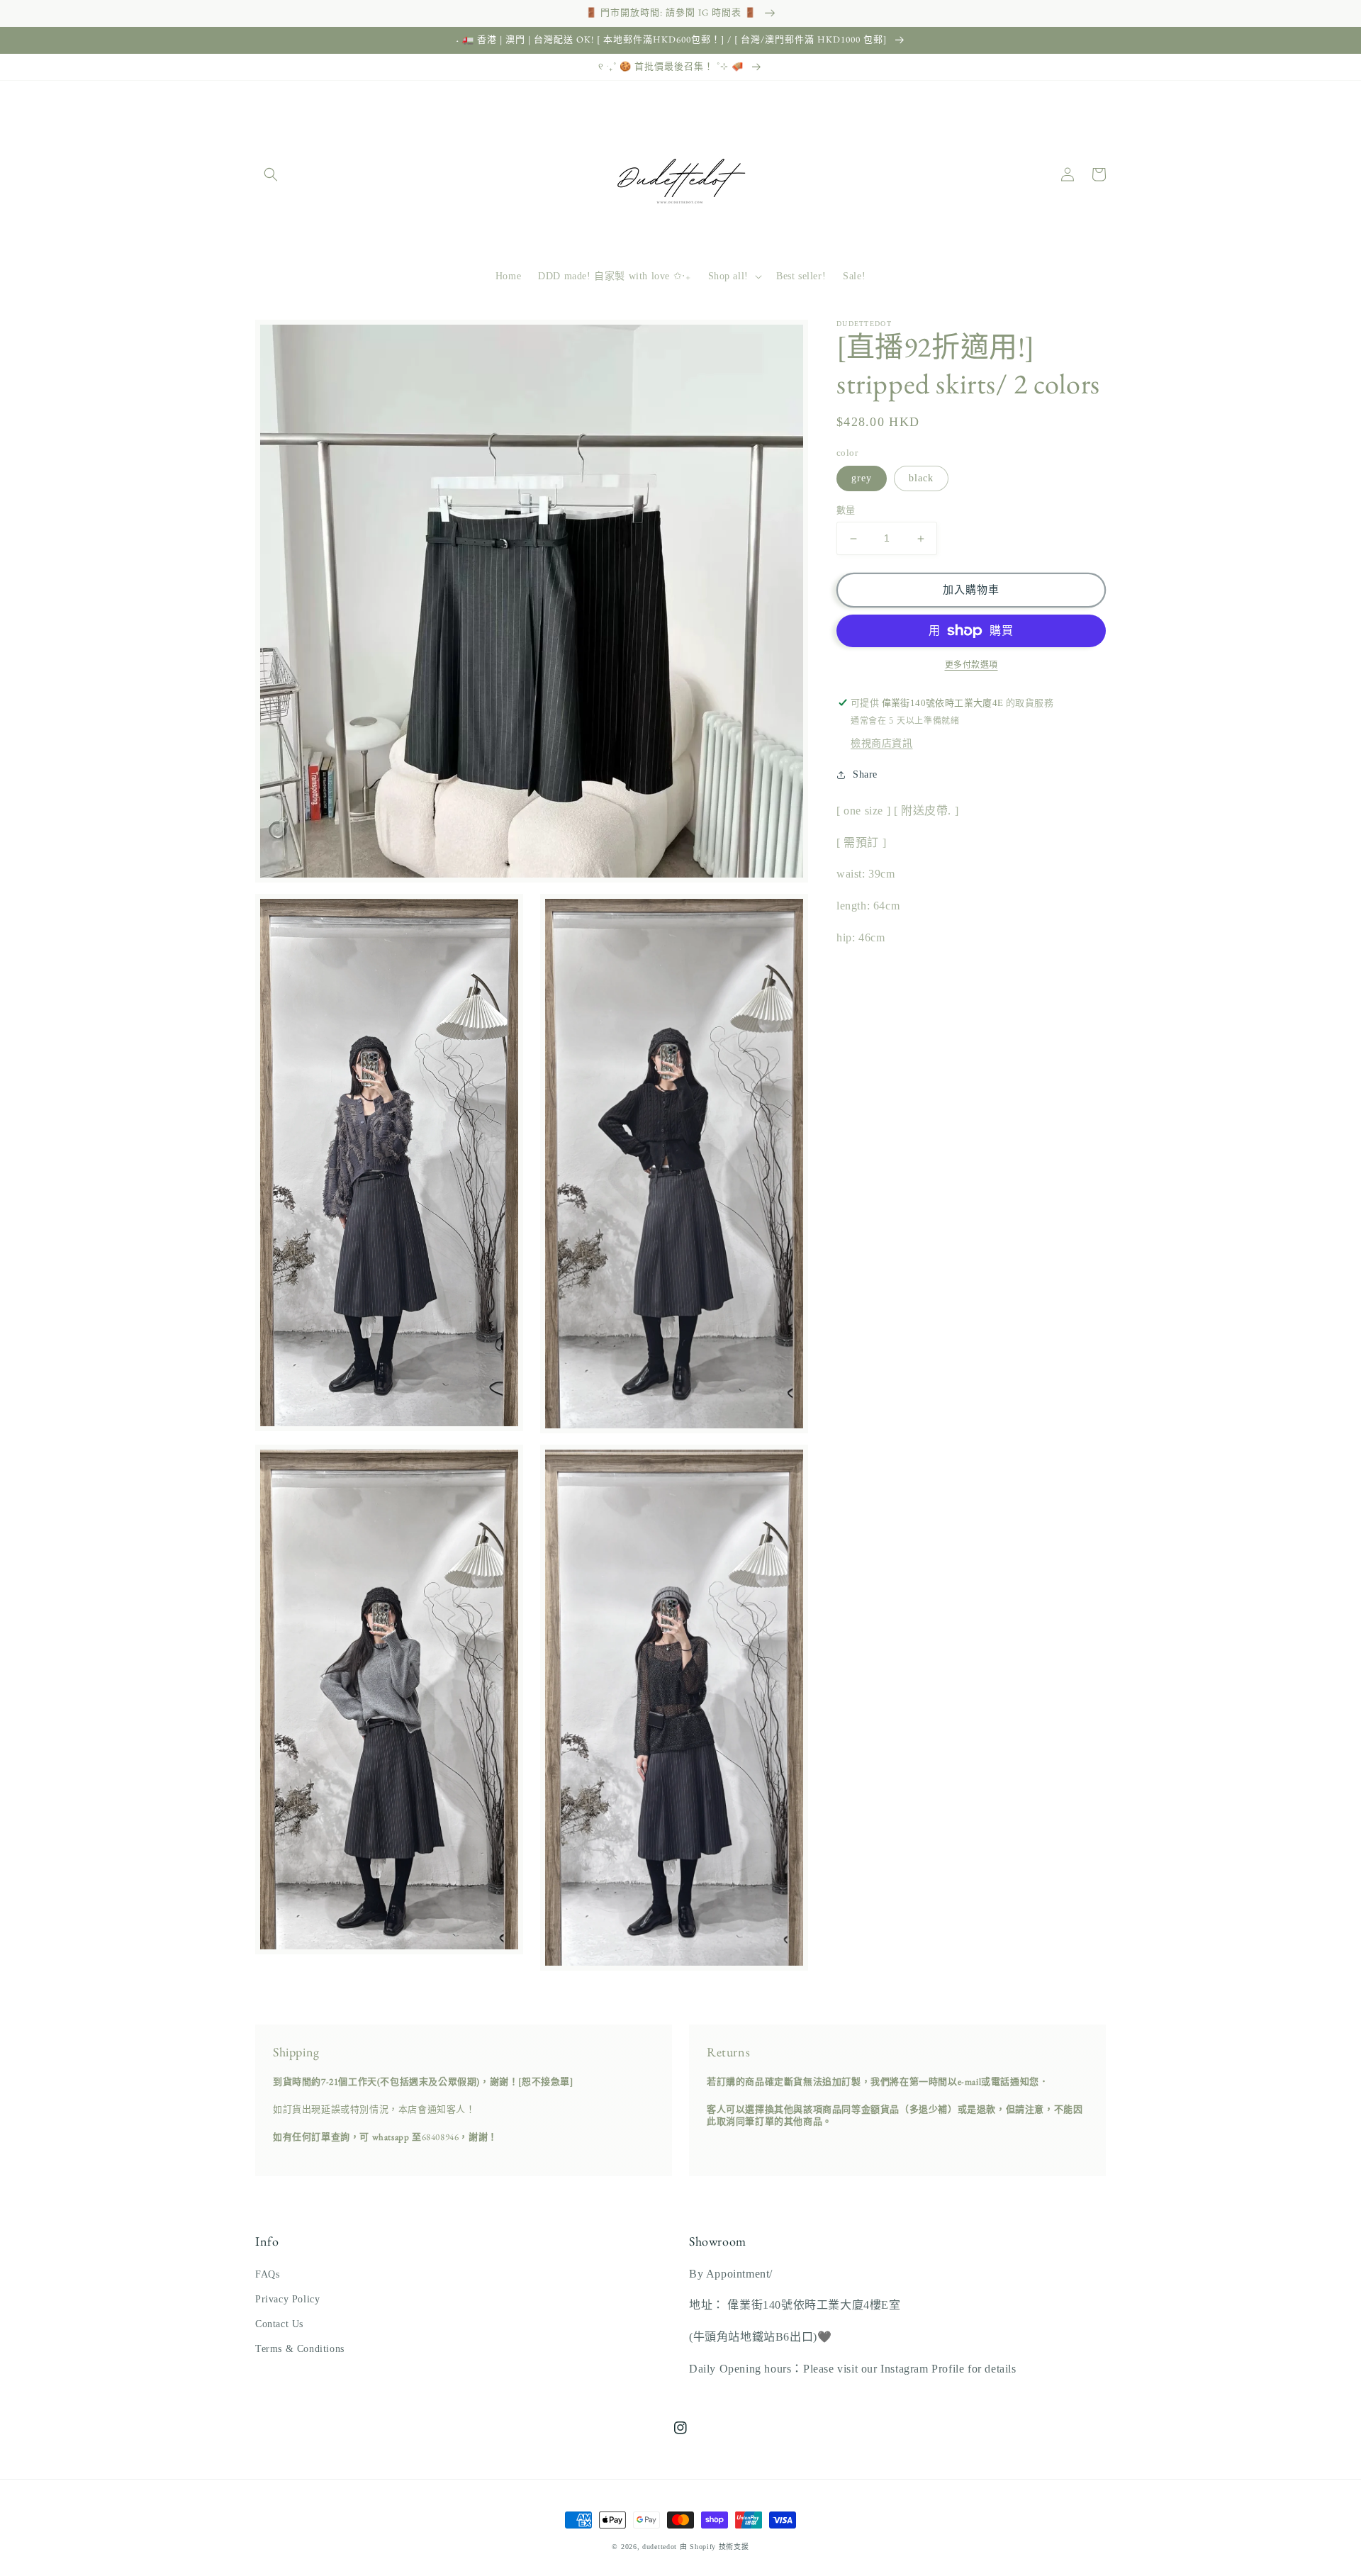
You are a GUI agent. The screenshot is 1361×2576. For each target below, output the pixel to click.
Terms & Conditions (300, 2349)
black (921, 479)
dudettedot (660, 2547)
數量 (846, 511)
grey (862, 479)
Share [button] (865, 774)
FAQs (267, 2274)
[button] (271, 174)
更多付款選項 (971, 665)
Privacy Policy (287, 2299)
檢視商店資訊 (882, 743)
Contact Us (279, 2324)
